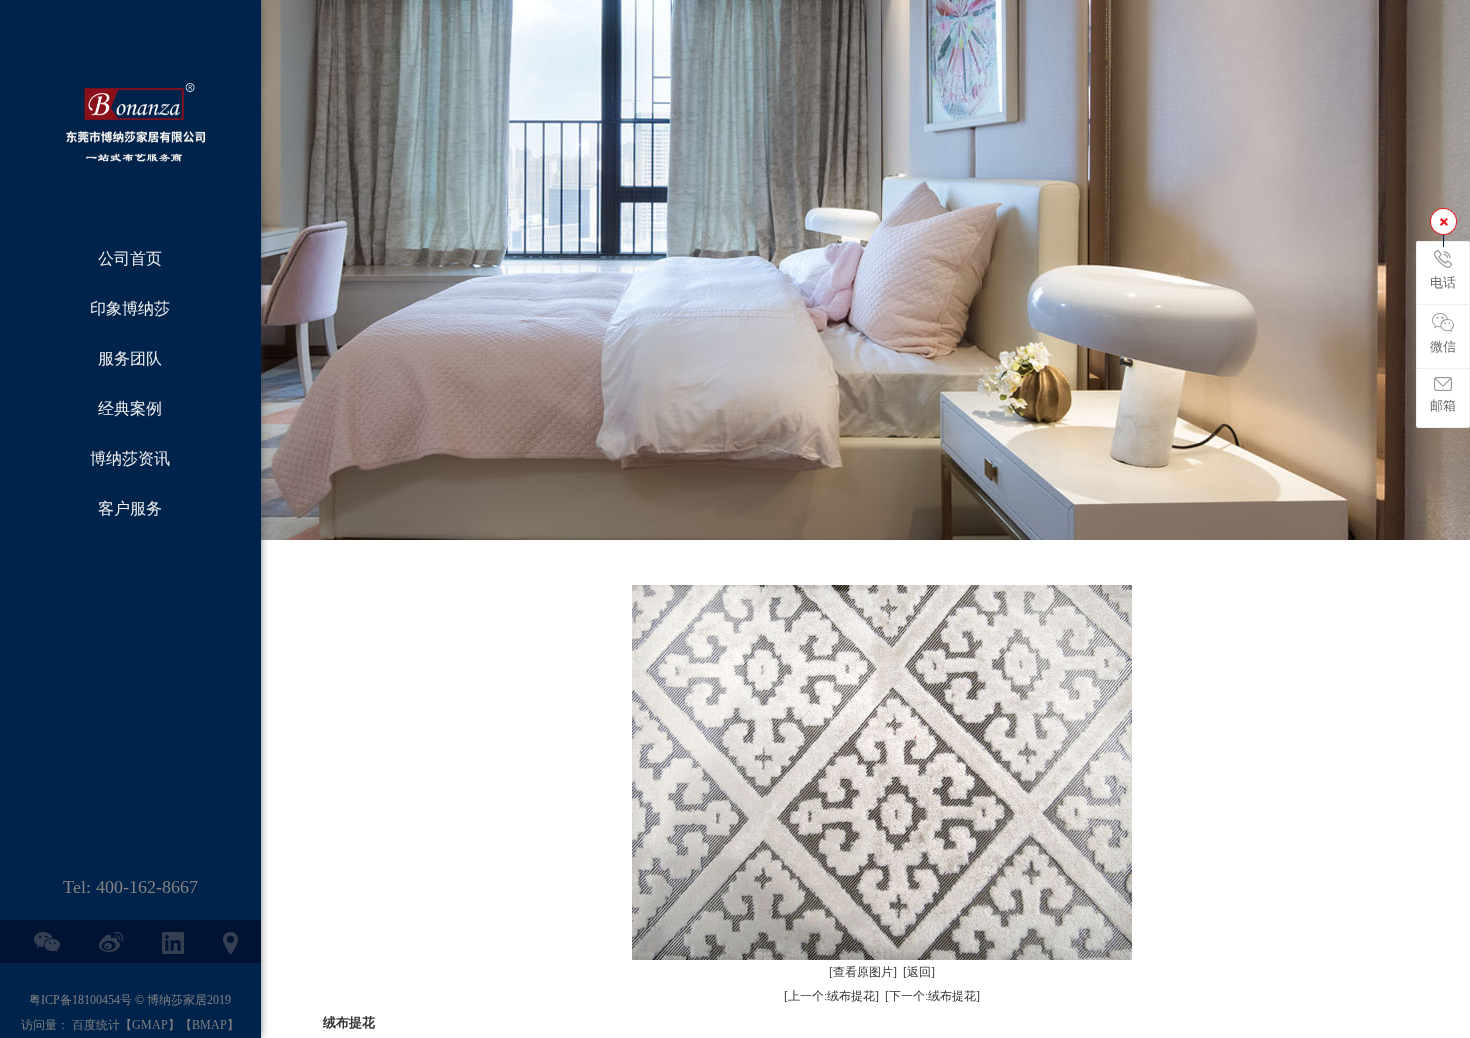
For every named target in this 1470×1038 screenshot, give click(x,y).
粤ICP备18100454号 (80, 1000)
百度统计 (96, 1025)
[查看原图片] (863, 972)
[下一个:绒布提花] (932, 996)
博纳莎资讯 (130, 458)
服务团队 (130, 358)
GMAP (150, 1025)
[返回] (919, 972)
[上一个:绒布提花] (831, 996)
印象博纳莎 (130, 308)
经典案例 (130, 408)
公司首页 (130, 258)
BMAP (209, 1025)
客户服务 (130, 508)
